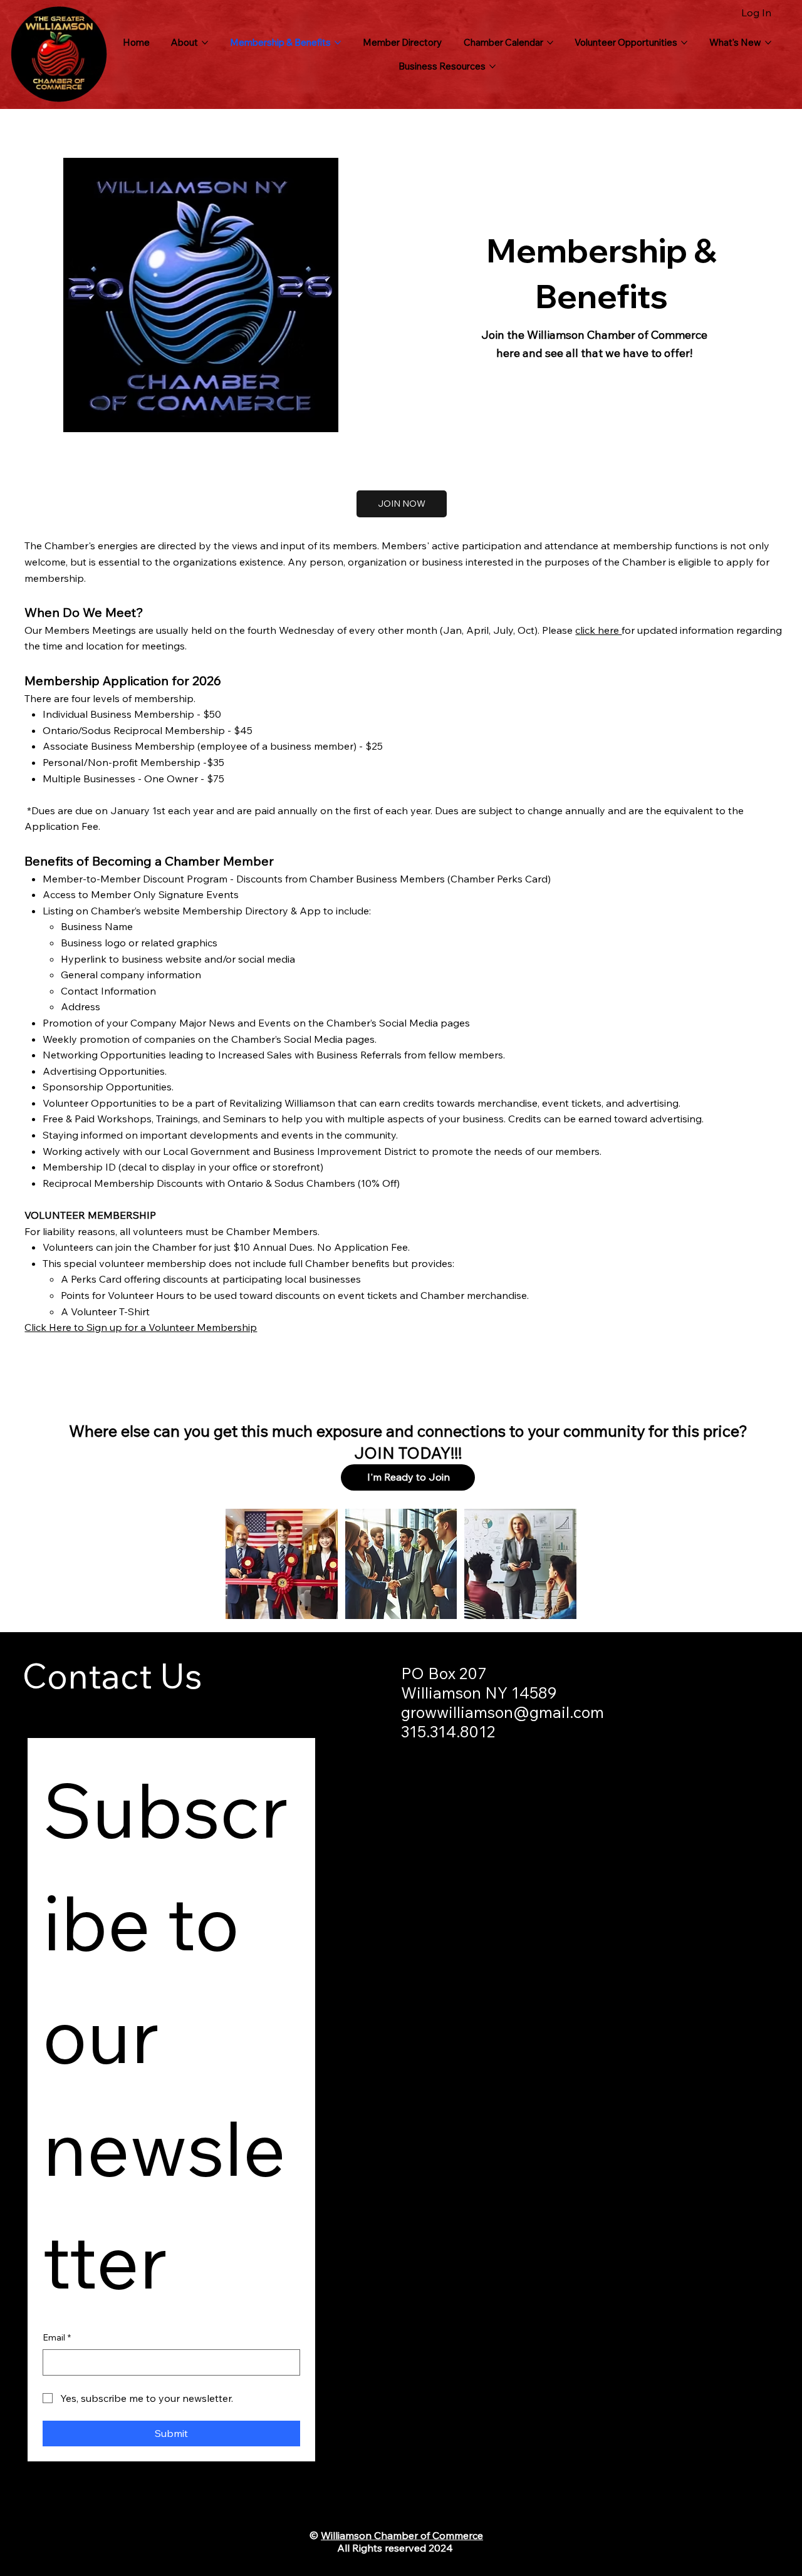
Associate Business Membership (119, 746)
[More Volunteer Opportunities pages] (684, 43)
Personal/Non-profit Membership (122, 762)
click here (598, 630)
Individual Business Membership (120, 714)
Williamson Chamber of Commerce (402, 2535)
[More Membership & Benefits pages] (338, 43)
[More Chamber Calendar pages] (550, 43)
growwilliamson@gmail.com (503, 1712)
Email (57, 2337)
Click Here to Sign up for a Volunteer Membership (141, 1327)
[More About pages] (205, 43)
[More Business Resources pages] (492, 66)
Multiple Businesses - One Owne (118, 778)
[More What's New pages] (768, 43)
